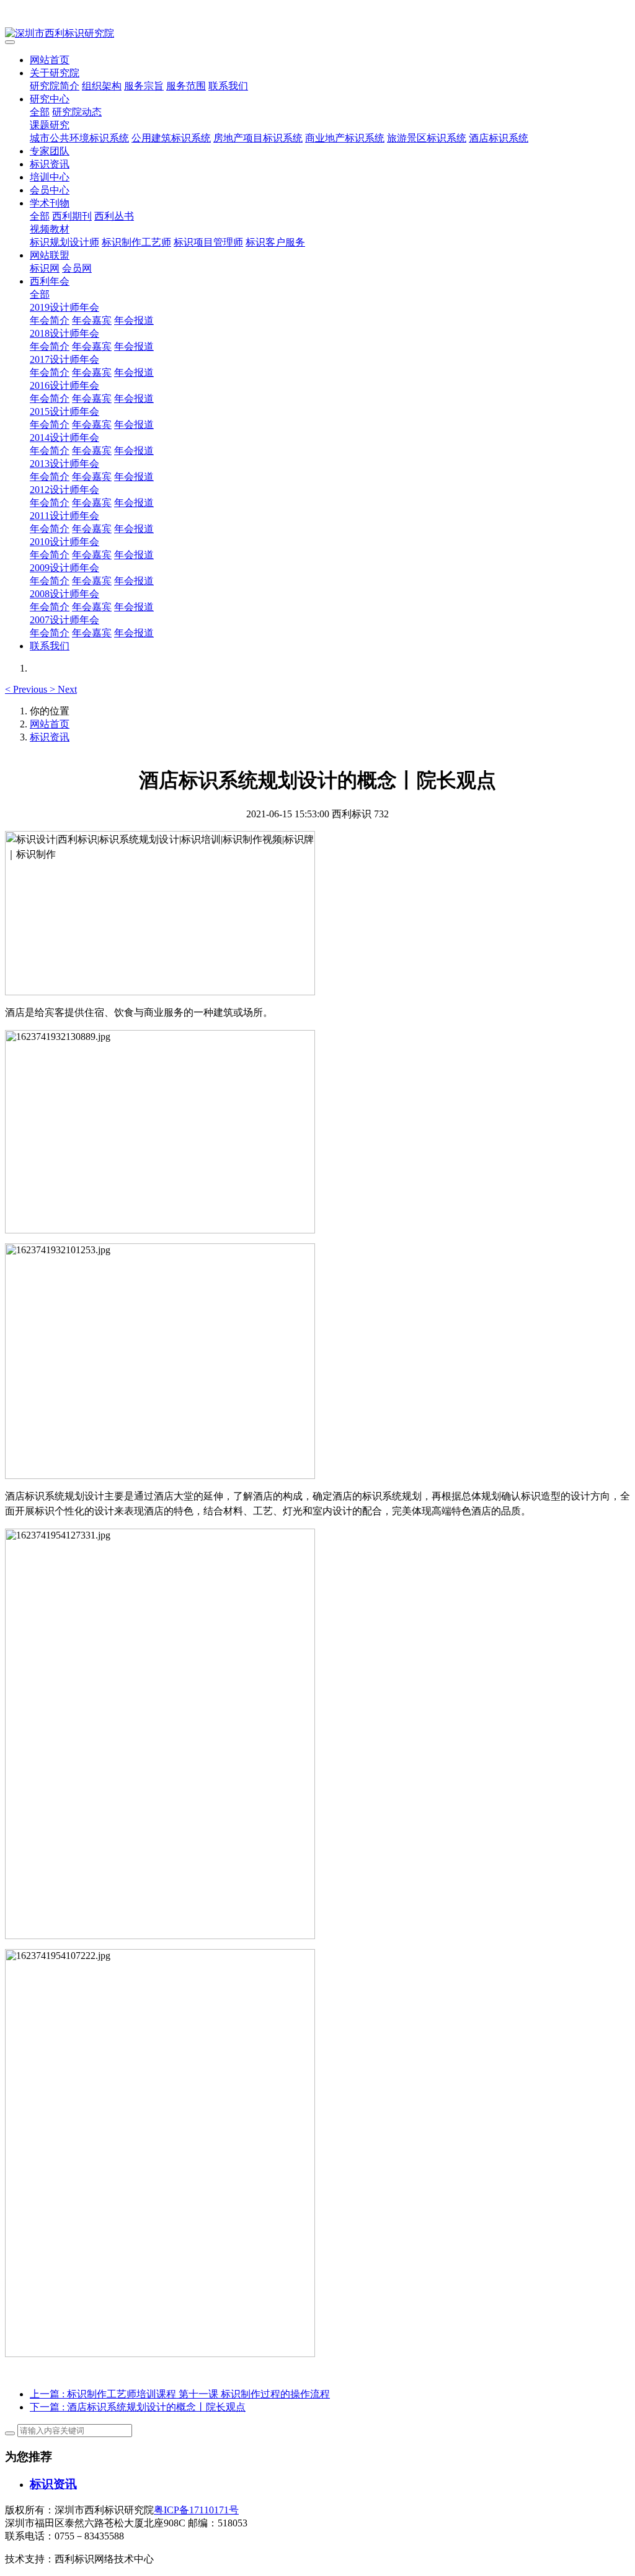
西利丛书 (114, 216)
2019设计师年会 (64, 307)
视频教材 (50, 229)
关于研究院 (55, 73)
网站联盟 (50, 255)
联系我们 (228, 86)
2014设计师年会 (64, 437)
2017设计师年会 (64, 359)
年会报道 (134, 320)
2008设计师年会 (64, 594)
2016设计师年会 (64, 385)
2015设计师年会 (64, 411)
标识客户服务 (275, 242)
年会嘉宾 (92, 320)
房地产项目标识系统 (258, 138)
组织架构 (102, 86)
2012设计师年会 (64, 490)
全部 (40, 112)
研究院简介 (55, 86)
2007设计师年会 (64, 620)
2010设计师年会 (64, 542)
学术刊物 (50, 203)
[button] (27, 689)
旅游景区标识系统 (427, 138)
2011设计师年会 (64, 516)
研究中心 (50, 99)
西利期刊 (72, 216)
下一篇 (138, 2407)
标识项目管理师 (208, 242)
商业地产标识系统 (345, 138)
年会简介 (50, 320)
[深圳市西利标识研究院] (317, 34)
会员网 (77, 268)
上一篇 (180, 2394)
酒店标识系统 (499, 138)
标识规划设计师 (64, 242)
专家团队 (50, 151)
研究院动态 (77, 112)
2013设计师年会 (64, 464)
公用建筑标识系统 (171, 138)
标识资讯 (50, 164)
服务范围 (186, 86)
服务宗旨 (144, 86)
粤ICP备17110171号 (196, 2510)
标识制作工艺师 (136, 242)
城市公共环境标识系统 (79, 138)
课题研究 (50, 125)
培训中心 (50, 177)
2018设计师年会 (64, 333)
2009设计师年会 (64, 568)
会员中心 (50, 190)
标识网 (45, 268)
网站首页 (50, 60)
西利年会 (50, 281)
